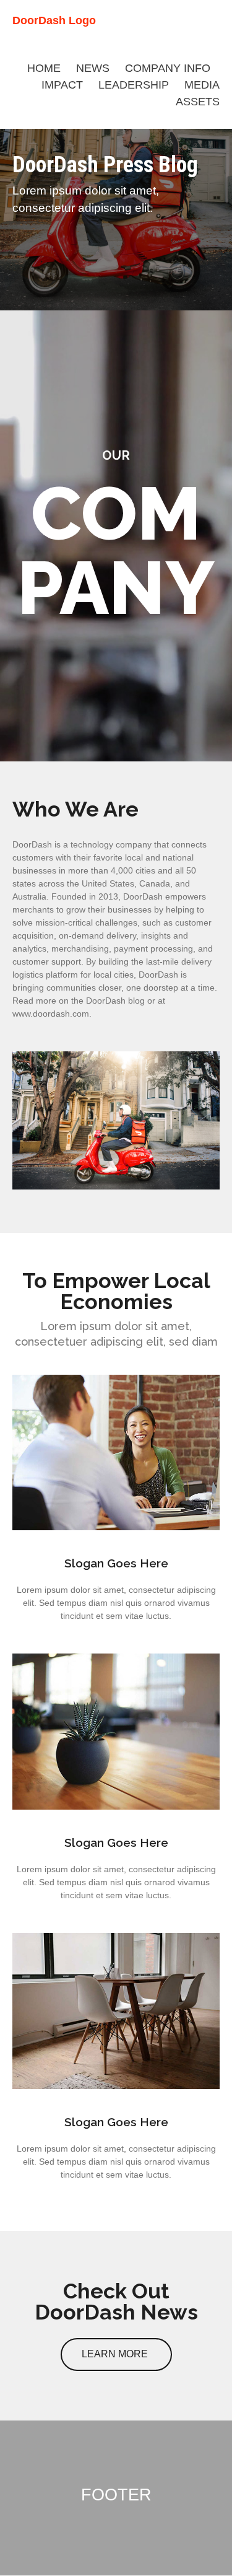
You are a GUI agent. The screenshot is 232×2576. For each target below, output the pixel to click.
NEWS (93, 68)
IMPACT (62, 85)
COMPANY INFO (168, 68)
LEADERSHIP (134, 85)
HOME (44, 68)
